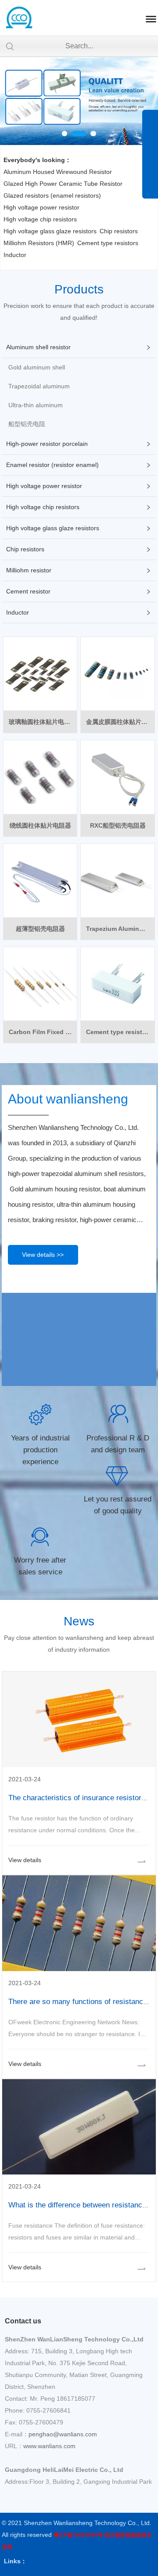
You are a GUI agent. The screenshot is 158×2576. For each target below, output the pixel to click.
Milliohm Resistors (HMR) (39, 243)
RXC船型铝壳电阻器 (118, 825)
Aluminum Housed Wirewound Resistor (58, 172)
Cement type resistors (108, 243)
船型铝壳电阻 (27, 424)
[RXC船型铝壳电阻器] (117, 777)
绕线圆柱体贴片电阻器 (40, 825)
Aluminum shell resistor (38, 347)
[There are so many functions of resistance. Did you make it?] (79, 1969)
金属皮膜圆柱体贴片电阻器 (120, 722)
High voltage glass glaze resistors (50, 231)
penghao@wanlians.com (63, 2434)
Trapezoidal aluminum (39, 386)
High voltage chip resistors (40, 219)
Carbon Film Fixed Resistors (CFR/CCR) (43, 1032)
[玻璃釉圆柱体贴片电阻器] (40, 674)
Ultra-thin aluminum (36, 405)
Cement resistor (28, 591)
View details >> (43, 1255)
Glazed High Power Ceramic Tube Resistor (63, 184)
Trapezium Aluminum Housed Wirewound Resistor (120, 929)
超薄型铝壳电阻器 (40, 929)
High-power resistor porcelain (47, 444)
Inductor (15, 255)
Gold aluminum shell (37, 367)
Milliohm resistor (29, 570)
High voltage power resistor (41, 207)
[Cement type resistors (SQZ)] (117, 984)
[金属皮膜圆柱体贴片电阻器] (117, 674)
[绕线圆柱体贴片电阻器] (40, 777)
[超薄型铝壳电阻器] (40, 881)
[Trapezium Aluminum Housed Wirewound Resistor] (117, 881)
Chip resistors (119, 231)
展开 (150, 160)
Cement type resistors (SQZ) (120, 1032)
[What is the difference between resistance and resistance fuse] (79, 2172)
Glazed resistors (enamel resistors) (52, 195)
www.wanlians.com (49, 2446)
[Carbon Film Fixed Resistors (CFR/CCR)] (40, 984)
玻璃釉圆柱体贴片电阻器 (43, 722)
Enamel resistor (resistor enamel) (52, 465)
